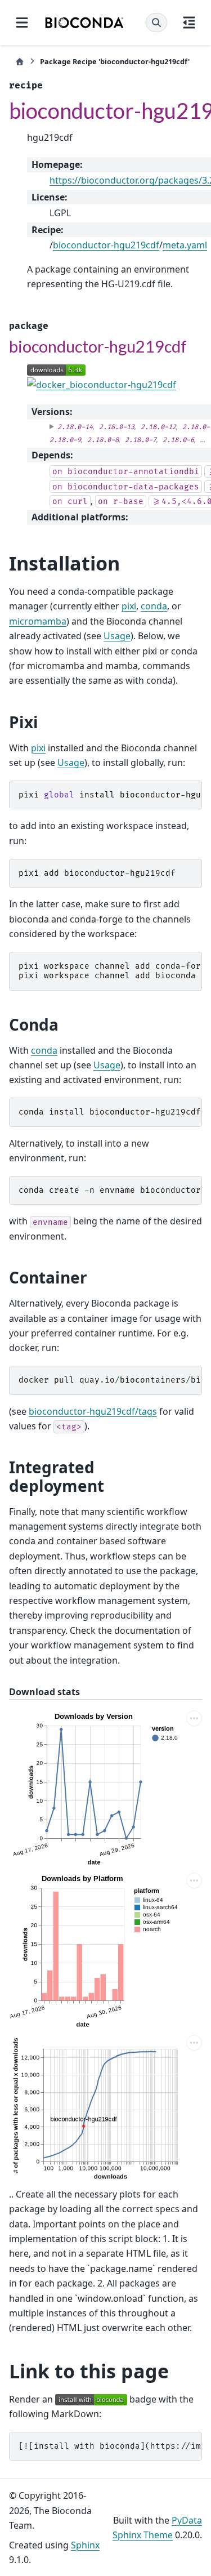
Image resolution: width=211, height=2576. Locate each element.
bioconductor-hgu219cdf (106, 245)
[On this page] (189, 23)
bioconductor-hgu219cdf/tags (93, 1411)
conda (154, 606)
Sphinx (85, 2545)
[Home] (20, 62)
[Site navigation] (22, 23)
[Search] (156, 23)
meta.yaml (185, 245)
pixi (129, 606)
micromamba (38, 621)
